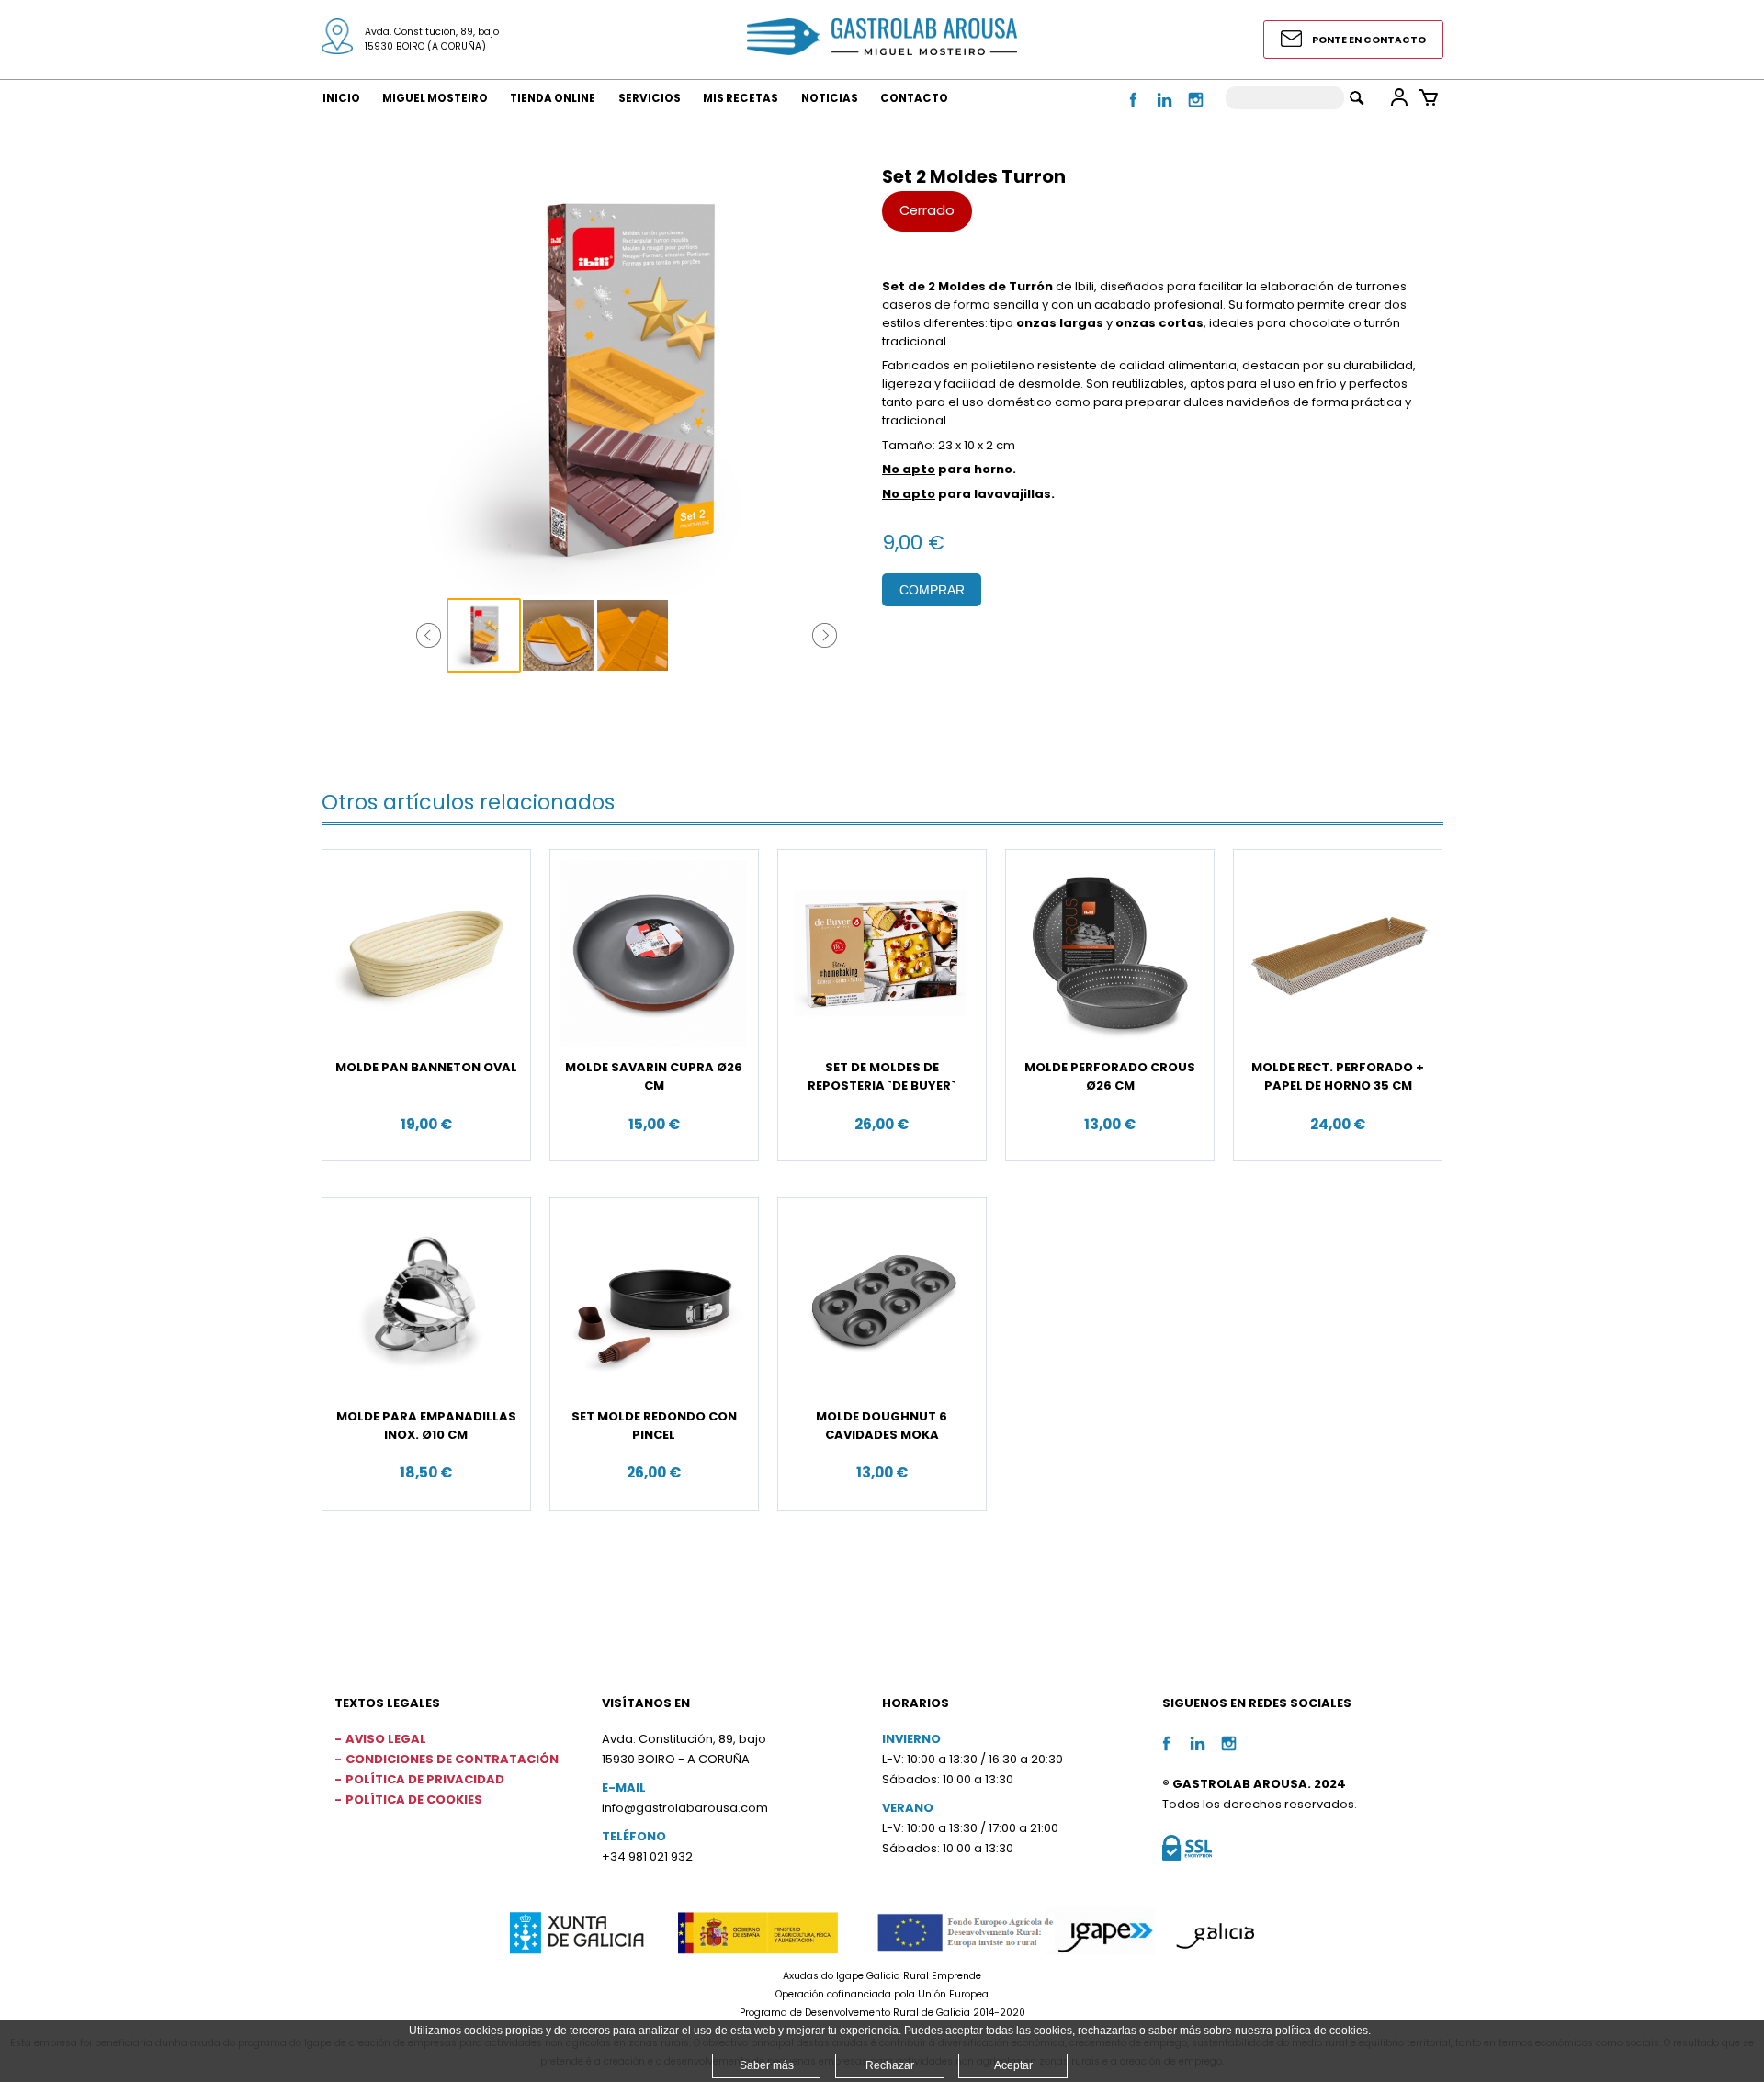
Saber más (767, 2065)
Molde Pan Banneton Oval (426, 1067)
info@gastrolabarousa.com (685, 1808)
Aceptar (1013, 2065)
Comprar (932, 590)
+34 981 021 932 (647, 1856)
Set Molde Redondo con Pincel (654, 1426)
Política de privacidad (425, 1779)
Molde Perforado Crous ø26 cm (1110, 1076)
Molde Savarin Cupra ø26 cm (654, 1076)
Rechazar (890, 2065)
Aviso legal (386, 1739)
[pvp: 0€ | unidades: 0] (1429, 97)
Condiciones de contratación (452, 1759)
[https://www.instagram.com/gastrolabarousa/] (1196, 110)
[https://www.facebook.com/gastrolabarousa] (1135, 110)
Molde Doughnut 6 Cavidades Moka (882, 1426)
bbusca (1357, 98)
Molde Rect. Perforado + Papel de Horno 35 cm (1338, 1076)
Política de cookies (414, 1799)
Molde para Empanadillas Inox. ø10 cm (426, 1426)
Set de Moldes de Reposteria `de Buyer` (882, 1076)
